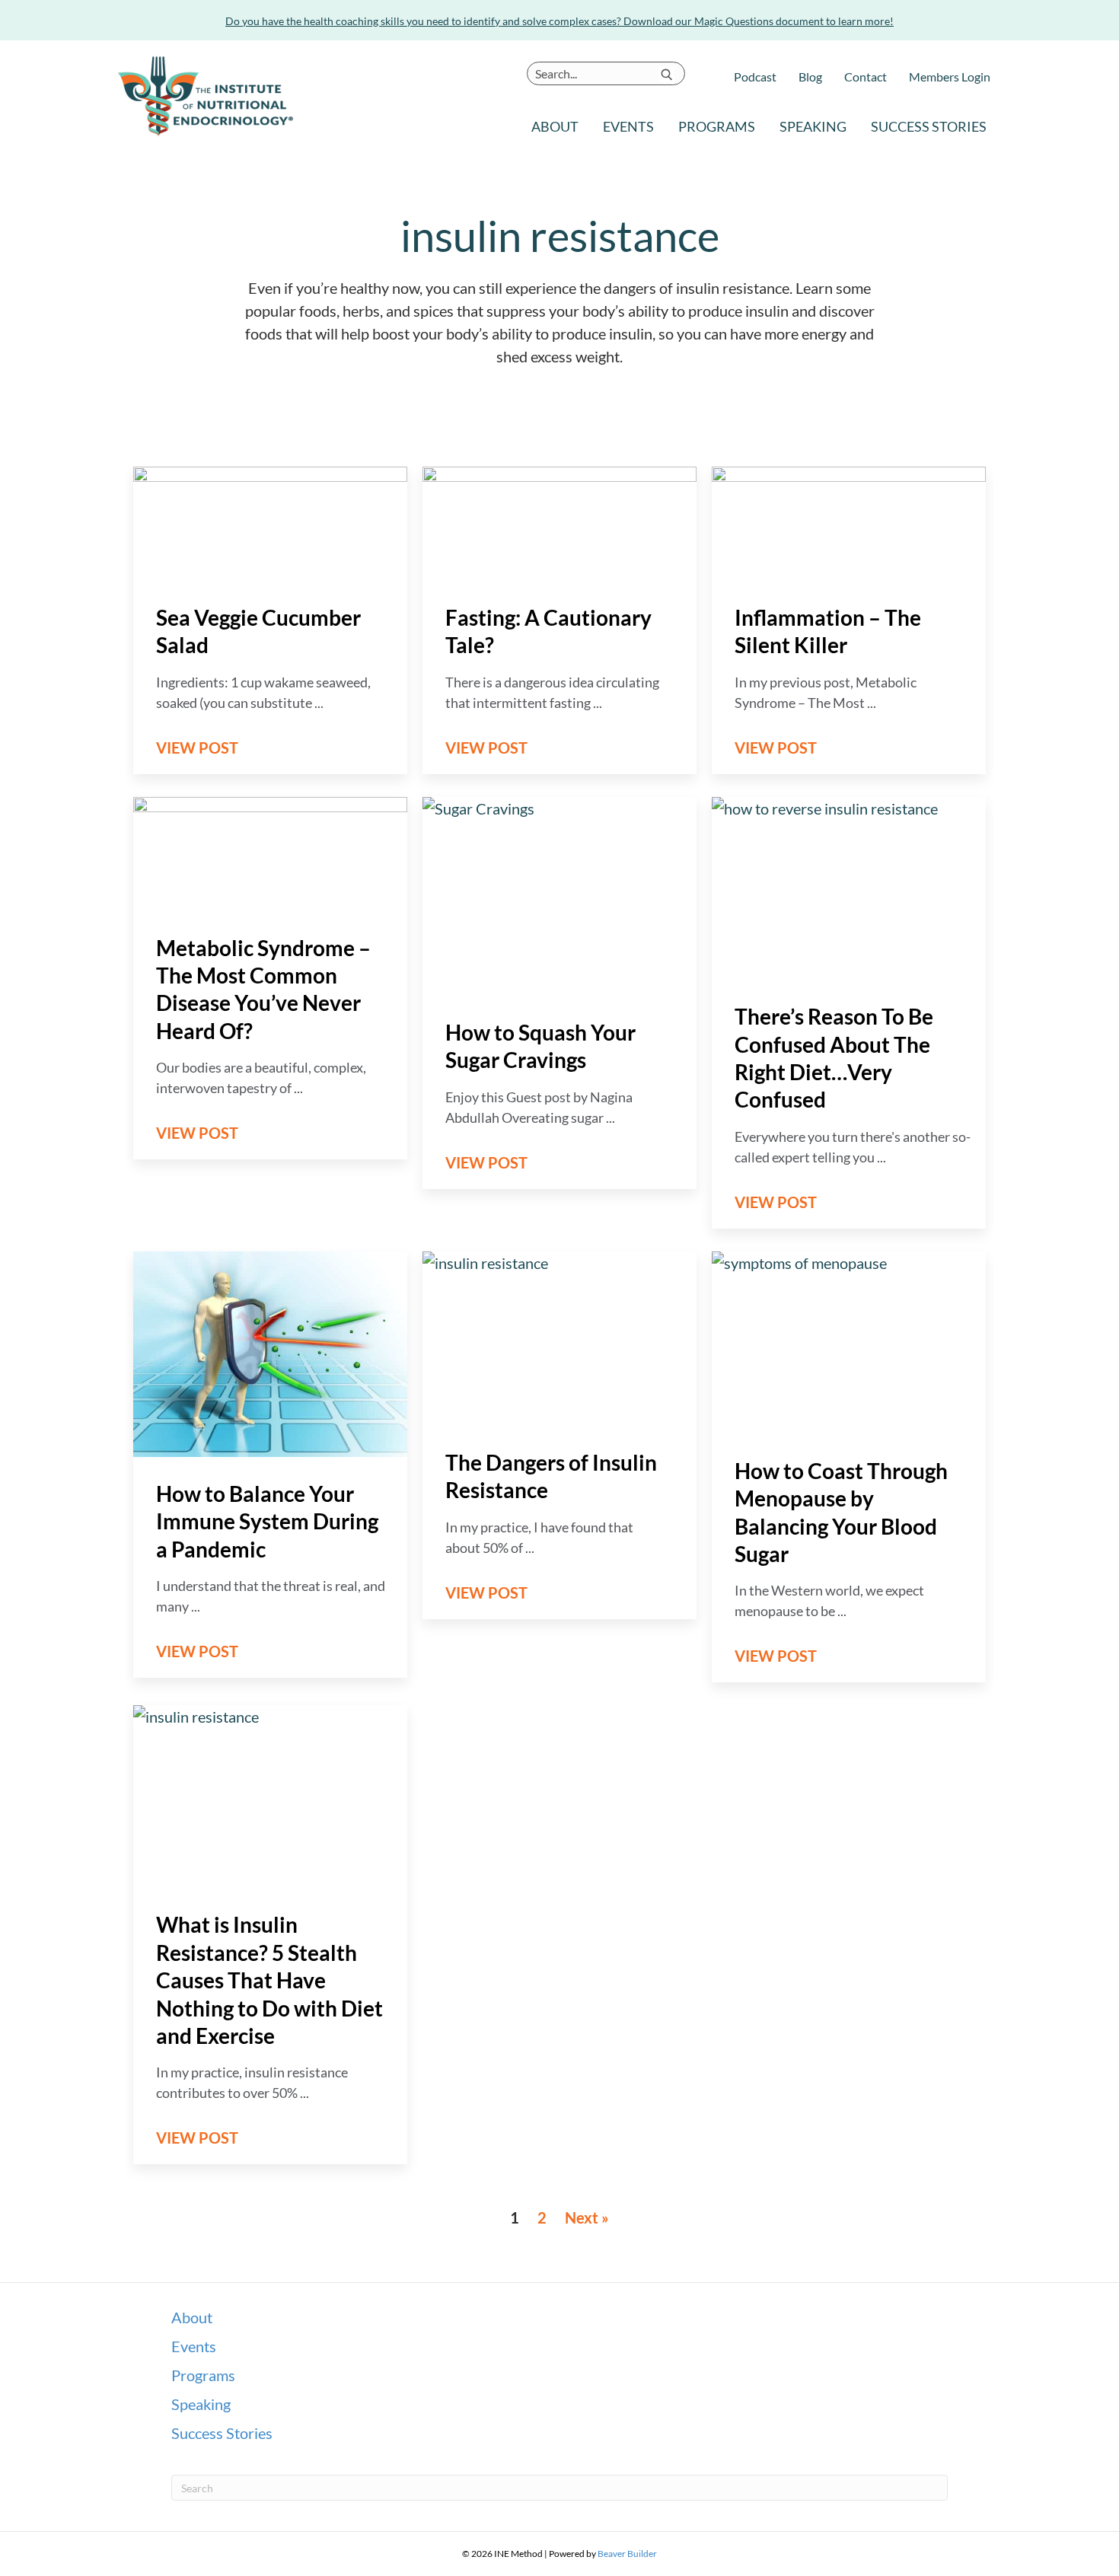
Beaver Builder (627, 2554)
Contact (866, 77)
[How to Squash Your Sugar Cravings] (559, 894)
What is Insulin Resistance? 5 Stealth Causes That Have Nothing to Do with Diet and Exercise (269, 1980)
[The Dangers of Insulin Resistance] (559, 1336)
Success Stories (929, 126)
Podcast (755, 77)
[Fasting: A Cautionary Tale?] (559, 521)
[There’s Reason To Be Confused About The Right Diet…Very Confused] (849, 886)
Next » (587, 2217)
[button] (666, 74)
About (555, 126)
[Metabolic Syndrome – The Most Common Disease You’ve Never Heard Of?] (270, 852)
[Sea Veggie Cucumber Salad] (270, 521)
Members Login (950, 77)
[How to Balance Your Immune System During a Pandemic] (270, 1352)
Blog (810, 77)
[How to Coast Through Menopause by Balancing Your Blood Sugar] (849, 1341)
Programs (717, 126)
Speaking (813, 126)
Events (628, 126)
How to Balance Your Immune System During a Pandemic (267, 1521)
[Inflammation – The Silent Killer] (849, 521)
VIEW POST (206, 748)
